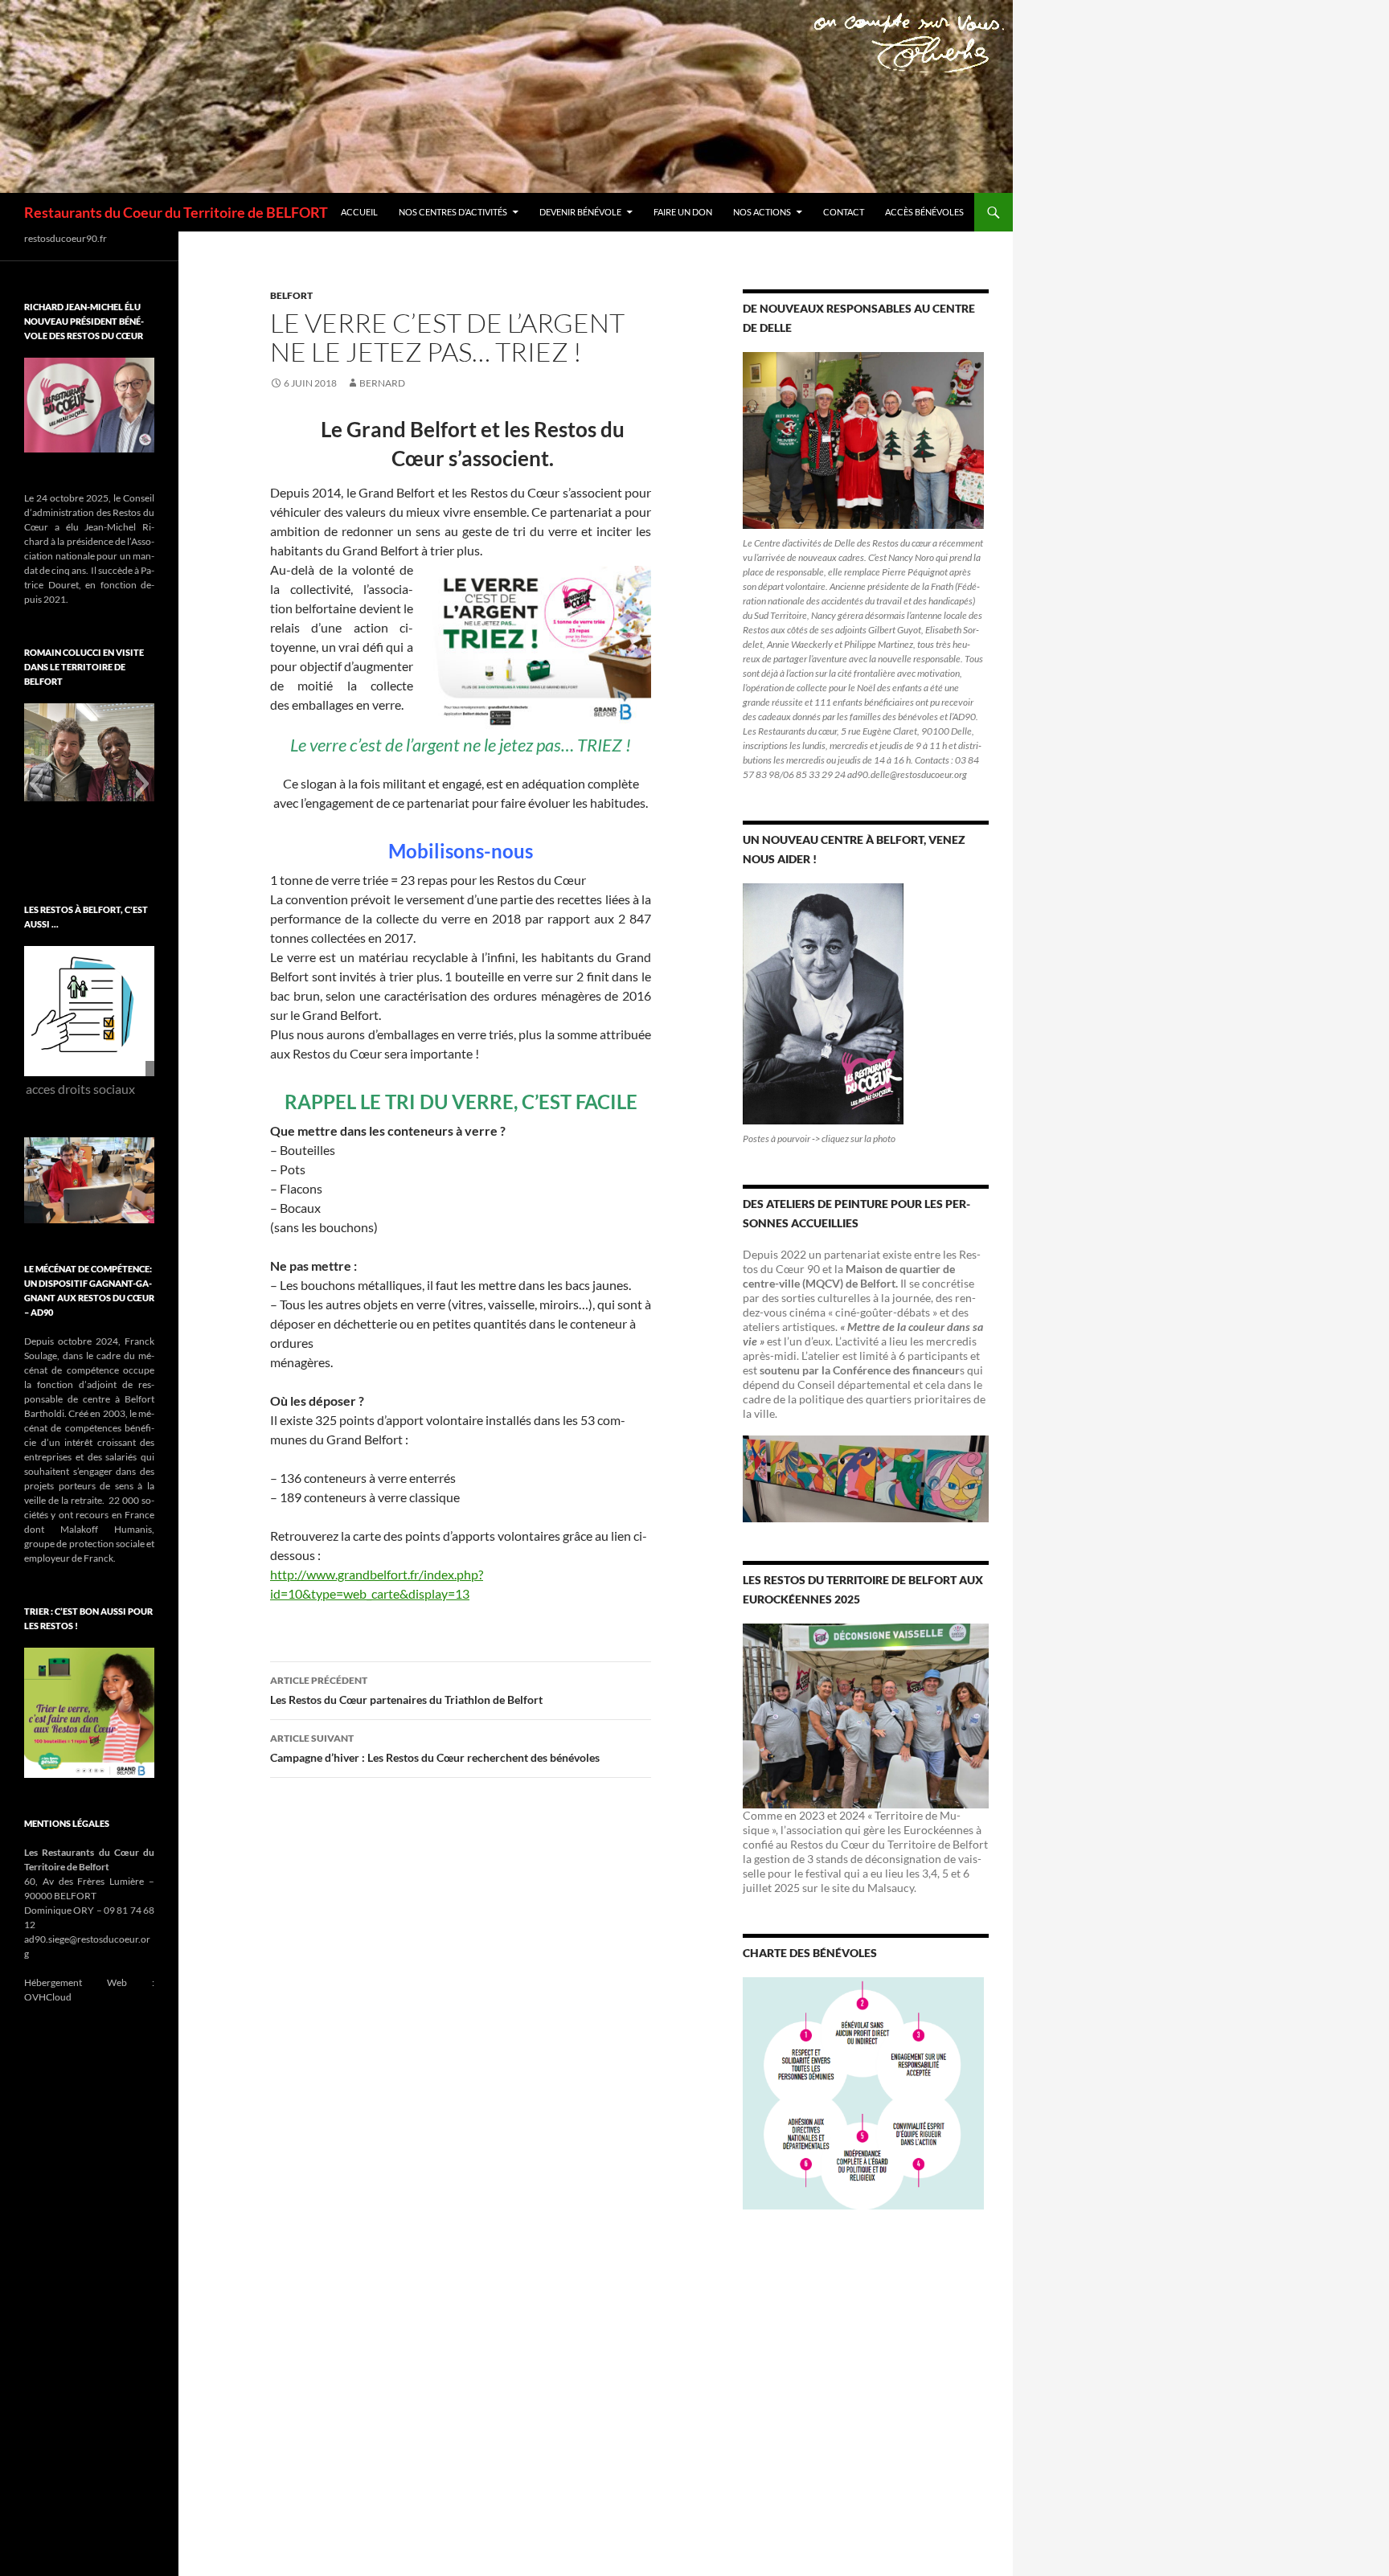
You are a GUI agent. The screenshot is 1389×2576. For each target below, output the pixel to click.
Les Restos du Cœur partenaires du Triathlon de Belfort (406, 1690)
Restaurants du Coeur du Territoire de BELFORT (176, 212)
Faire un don (683, 212)
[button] (36, 784)
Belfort (291, 295)
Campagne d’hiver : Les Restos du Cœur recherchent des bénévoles (435, 1748)
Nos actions (762, 212)
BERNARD (382, 383)
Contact (844, 212)
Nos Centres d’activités (453, 212)
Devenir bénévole (580, 212)
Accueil (359, 212)
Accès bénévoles (924, 212)
